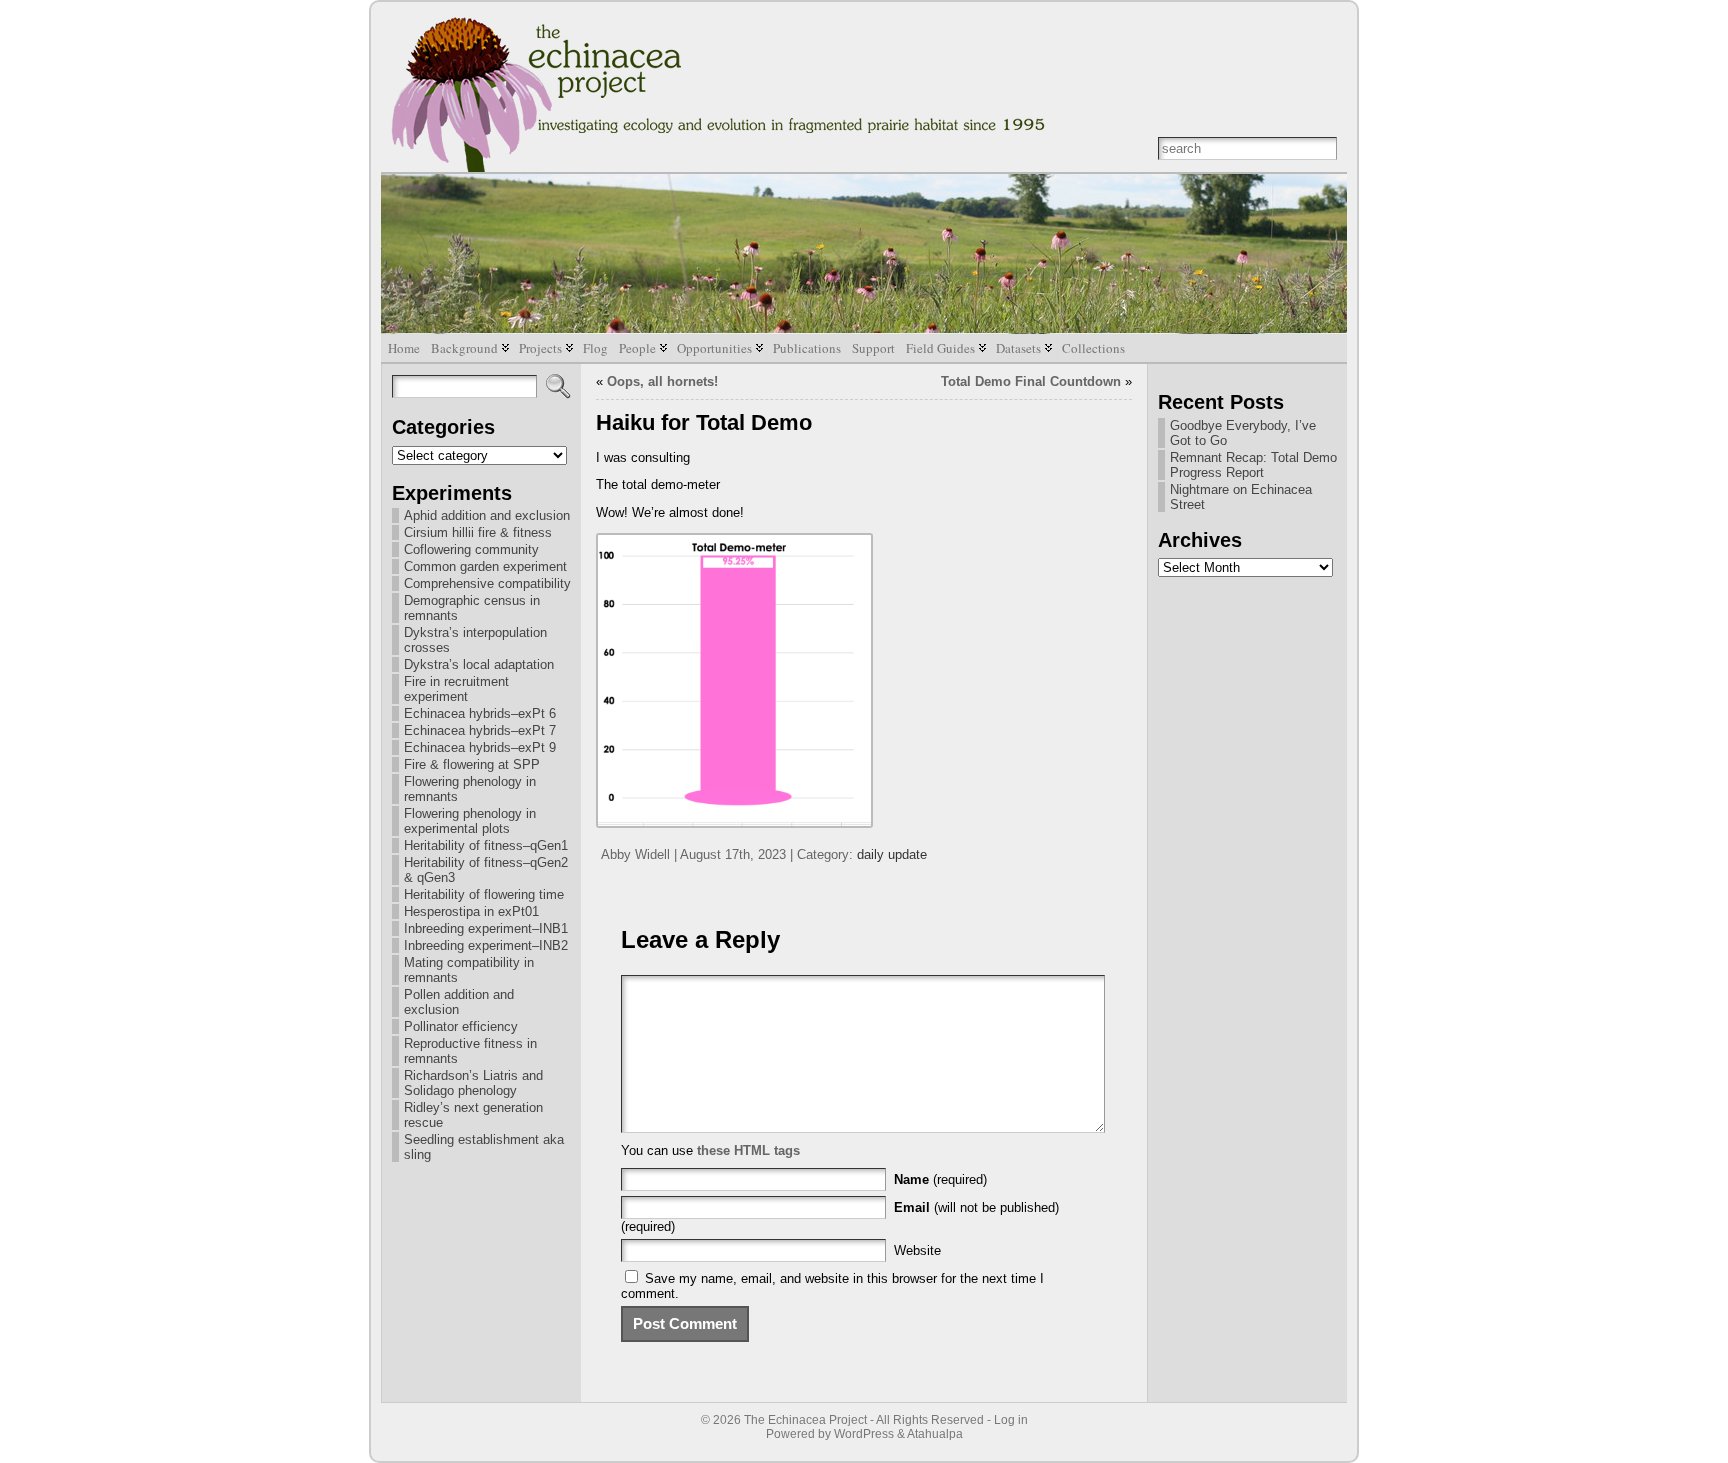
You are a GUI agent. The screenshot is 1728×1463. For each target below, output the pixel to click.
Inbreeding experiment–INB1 (486, 928)
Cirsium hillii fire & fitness (478, 532)
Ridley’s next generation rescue (473, 1115)
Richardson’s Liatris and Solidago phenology (473, 1083)
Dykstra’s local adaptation (479, 664)
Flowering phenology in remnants (470, 789)
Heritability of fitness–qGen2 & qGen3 (486, 870)
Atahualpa (935, 1434)
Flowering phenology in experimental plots (470, 821)
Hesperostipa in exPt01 (471, 911)
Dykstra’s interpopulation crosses (475, 640)
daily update (892, 854)
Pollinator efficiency (461, 1026)
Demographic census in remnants (472, 608)
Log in (1011, 1420)
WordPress (864, 1434)
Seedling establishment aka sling (484, 1147)
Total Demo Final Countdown (1031, 381)
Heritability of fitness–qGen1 (486, 845)
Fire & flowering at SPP (472, 764)
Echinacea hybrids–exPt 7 (480, 730)
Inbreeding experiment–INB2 (486, 945)
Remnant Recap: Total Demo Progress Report (1253, 465)
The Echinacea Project (805, 1420)
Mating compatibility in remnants (469, 970)
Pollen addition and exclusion (459, 1002)
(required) (940, 1179)
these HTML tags (748, 1150)
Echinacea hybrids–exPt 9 (480, 747)
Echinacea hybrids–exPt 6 (480, 713)
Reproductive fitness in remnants (470, 1051)
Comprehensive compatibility (487, 583)
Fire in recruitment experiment (456, 689)
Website (917, 1250)
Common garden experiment (485, 566)
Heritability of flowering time (484, 894)
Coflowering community (471, 549)
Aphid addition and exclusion (487, 515)
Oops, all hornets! (662, 381)
